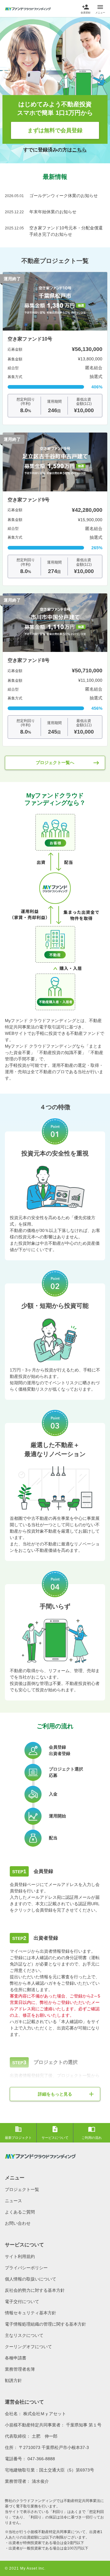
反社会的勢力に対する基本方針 (35, 2290)
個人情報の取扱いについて (31, 2279)
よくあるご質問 (20, 2212)
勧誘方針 (13, 2380)
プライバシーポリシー (26, 2268)
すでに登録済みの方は (55, 150)
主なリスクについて (24, 2335)
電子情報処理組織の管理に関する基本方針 (46, 2324)
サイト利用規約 (20, 2256)
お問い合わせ (18, 2223)
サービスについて (55, 2132)
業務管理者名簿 (20, 2369)
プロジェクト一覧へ (68, 763)
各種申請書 (16, 2358)
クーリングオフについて (28, 2347)
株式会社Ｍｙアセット (45, 2414)
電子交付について (22, 2302)
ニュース (13, 2201)
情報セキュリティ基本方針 (31, 2313)
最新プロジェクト (18, 2132)
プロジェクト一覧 (22, 2189)
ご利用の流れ (92, 2132)
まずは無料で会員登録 (55, 130)
